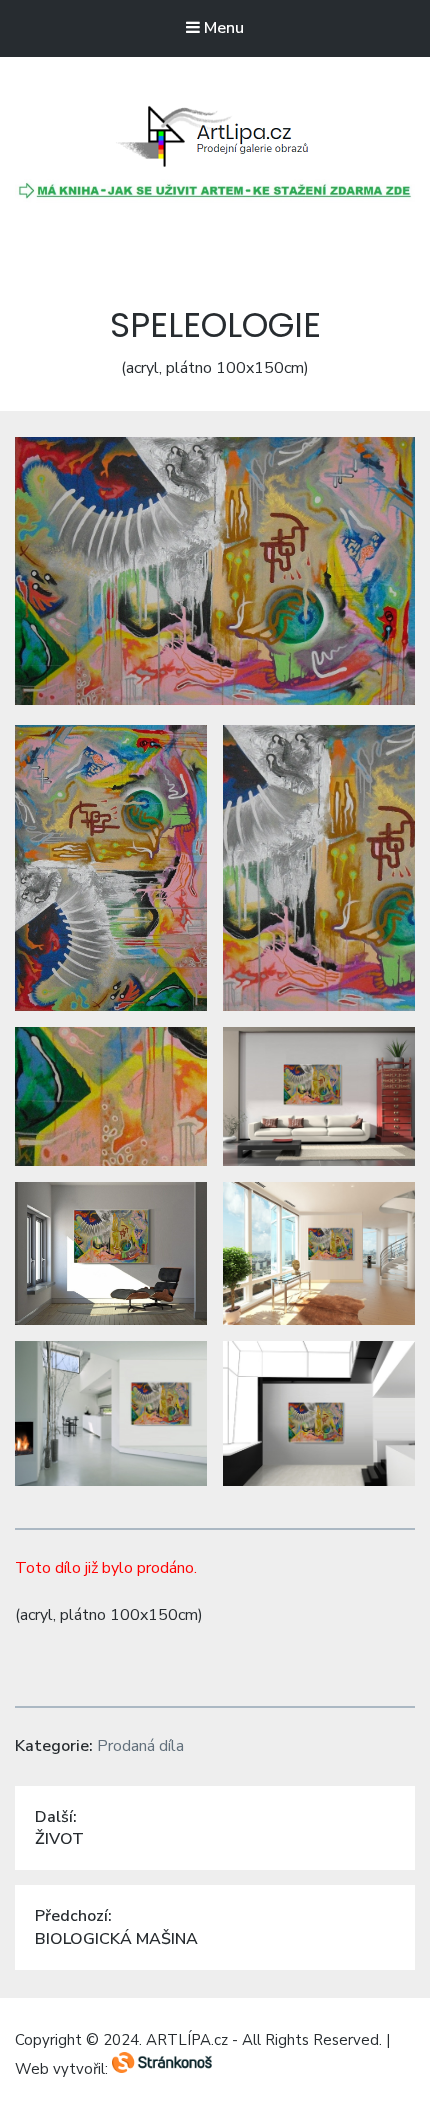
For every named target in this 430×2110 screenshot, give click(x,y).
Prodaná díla (140, 1746)
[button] (215, 137)
